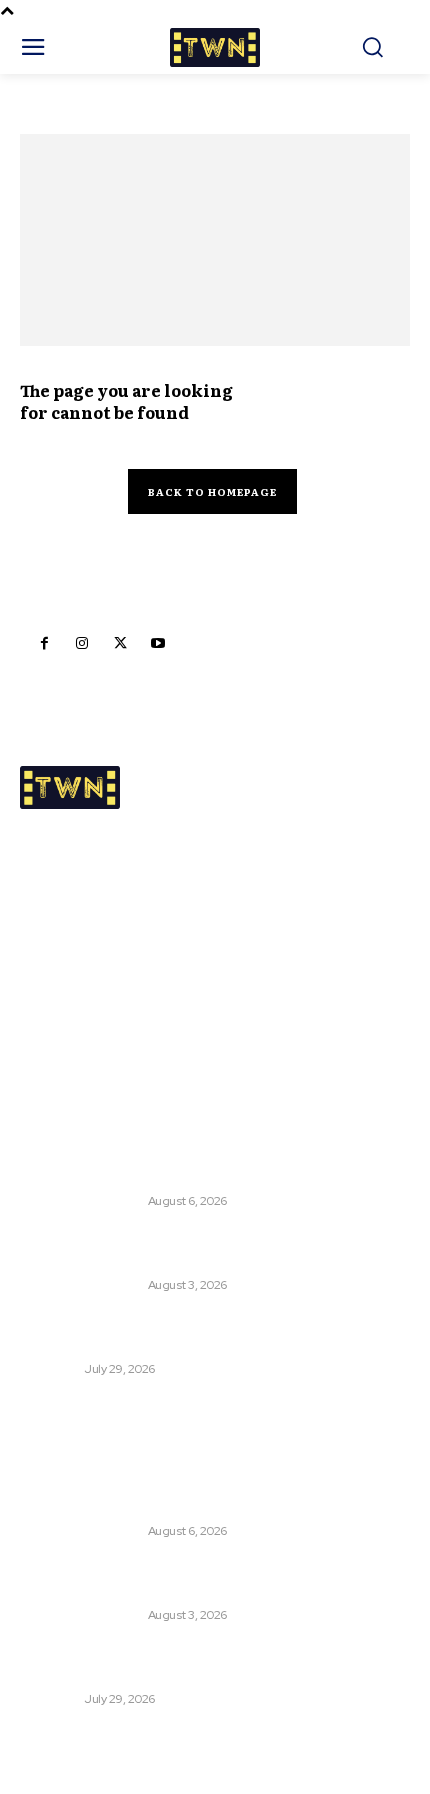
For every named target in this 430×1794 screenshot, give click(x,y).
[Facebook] (44, 643)
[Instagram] (82, 643)
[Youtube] (158, 643)
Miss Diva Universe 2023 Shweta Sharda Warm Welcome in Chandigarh (185, 1249)
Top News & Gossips (81, 1201)
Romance (49, 1369)
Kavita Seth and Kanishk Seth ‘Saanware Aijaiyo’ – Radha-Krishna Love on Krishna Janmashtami (200, 1165)
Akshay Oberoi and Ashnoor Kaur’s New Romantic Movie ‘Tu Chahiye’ (198, 1332)
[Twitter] (120, 643)
